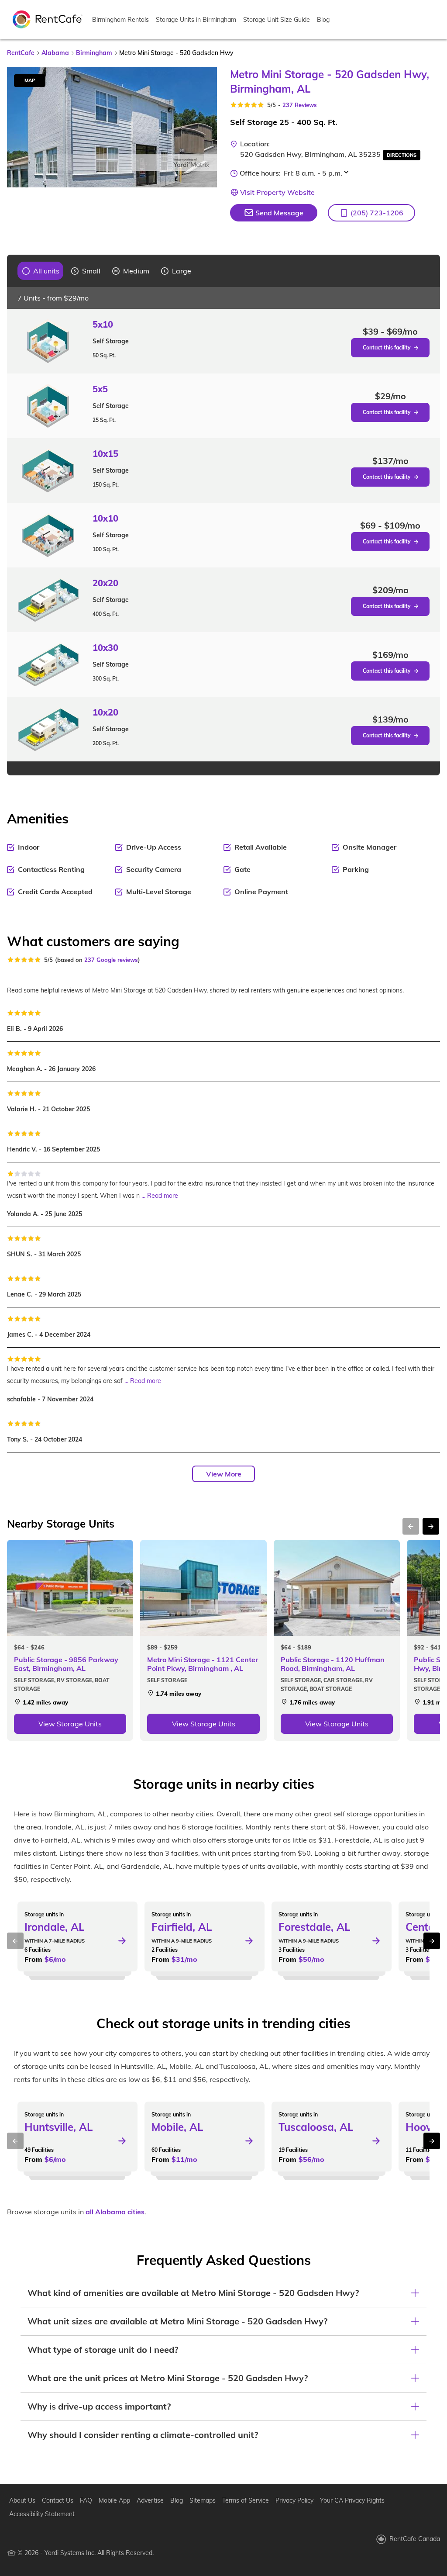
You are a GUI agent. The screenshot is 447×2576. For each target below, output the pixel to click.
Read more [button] (163, 1196)
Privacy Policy (294, 2500)
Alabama (55, 53)
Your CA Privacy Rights (352, 2500)
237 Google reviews (111, 960)
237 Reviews (300, 105)
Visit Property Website (277, 192)
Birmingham (94, 53)
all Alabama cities (115, 2212)
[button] (371, 213)
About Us (22, 2500)
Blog (323, 20)
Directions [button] (402, 155)
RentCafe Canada (415, 2539)
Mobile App (114, 2500)
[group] (41, 271)
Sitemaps (203, 2500)
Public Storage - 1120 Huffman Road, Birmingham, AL (333, 1664)
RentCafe (21, 53)
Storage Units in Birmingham (196, 20)
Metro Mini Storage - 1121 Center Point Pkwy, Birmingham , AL (203, 1664)
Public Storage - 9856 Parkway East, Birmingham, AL (66, 1664)
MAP (30, 80)
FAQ (86, 2500)
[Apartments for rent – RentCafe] (48, 19)
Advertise (150, 2500)
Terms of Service (246, 2500)
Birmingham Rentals (120, 20)
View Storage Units (70, 1724)
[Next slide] (205, 127)
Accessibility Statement (42, 2514)
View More (224, 1474)
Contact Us (58, 2500)
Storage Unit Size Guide (277, 20)
